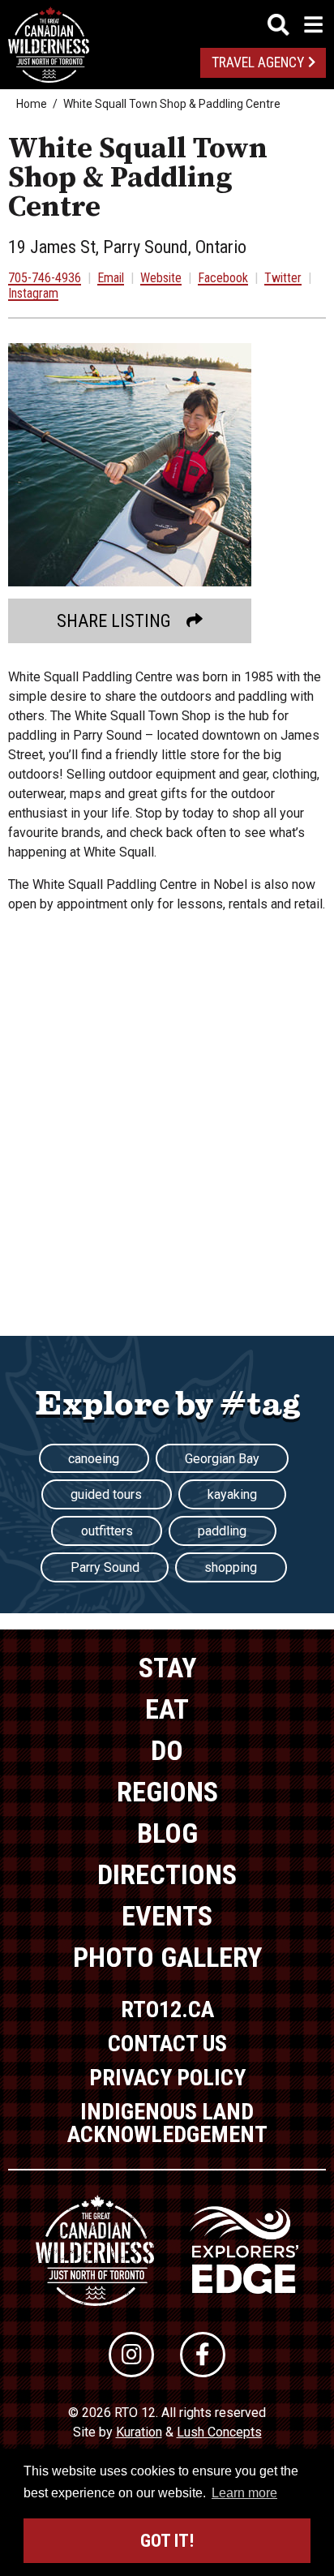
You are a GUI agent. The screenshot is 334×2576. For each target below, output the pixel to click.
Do (167, 1750)
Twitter (283, 278)
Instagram (33, 293)
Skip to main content (167, 22)
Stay (167, 1668)
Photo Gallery (167, 1957)
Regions (167, 1792)
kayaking (232, 1494)
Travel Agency (258, 62)
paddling (222, 1531)
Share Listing (114, 621)
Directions (167, 1874)
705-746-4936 (45, 278)
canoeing (94, 1459)
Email (111, 278)
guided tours (106, 1494)
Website (161, 278)
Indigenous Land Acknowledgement (167, 2123)
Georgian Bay (222, 1459)
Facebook (223, 278)
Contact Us (167, 2044)
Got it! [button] (167, 2541)
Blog (167, 1833)
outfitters (107, 1531)
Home (32, 104)
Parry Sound (105, 1567)
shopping (231, 1567)
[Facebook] (203, 2355)
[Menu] (295, 25)
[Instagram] (131, 2355)
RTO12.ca (167, 2009)
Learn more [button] (244, 2493)
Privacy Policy (167, 2078)
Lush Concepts (219, 2432)
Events (167, 1916)
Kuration (139, 2432)
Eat (167, 1709)
